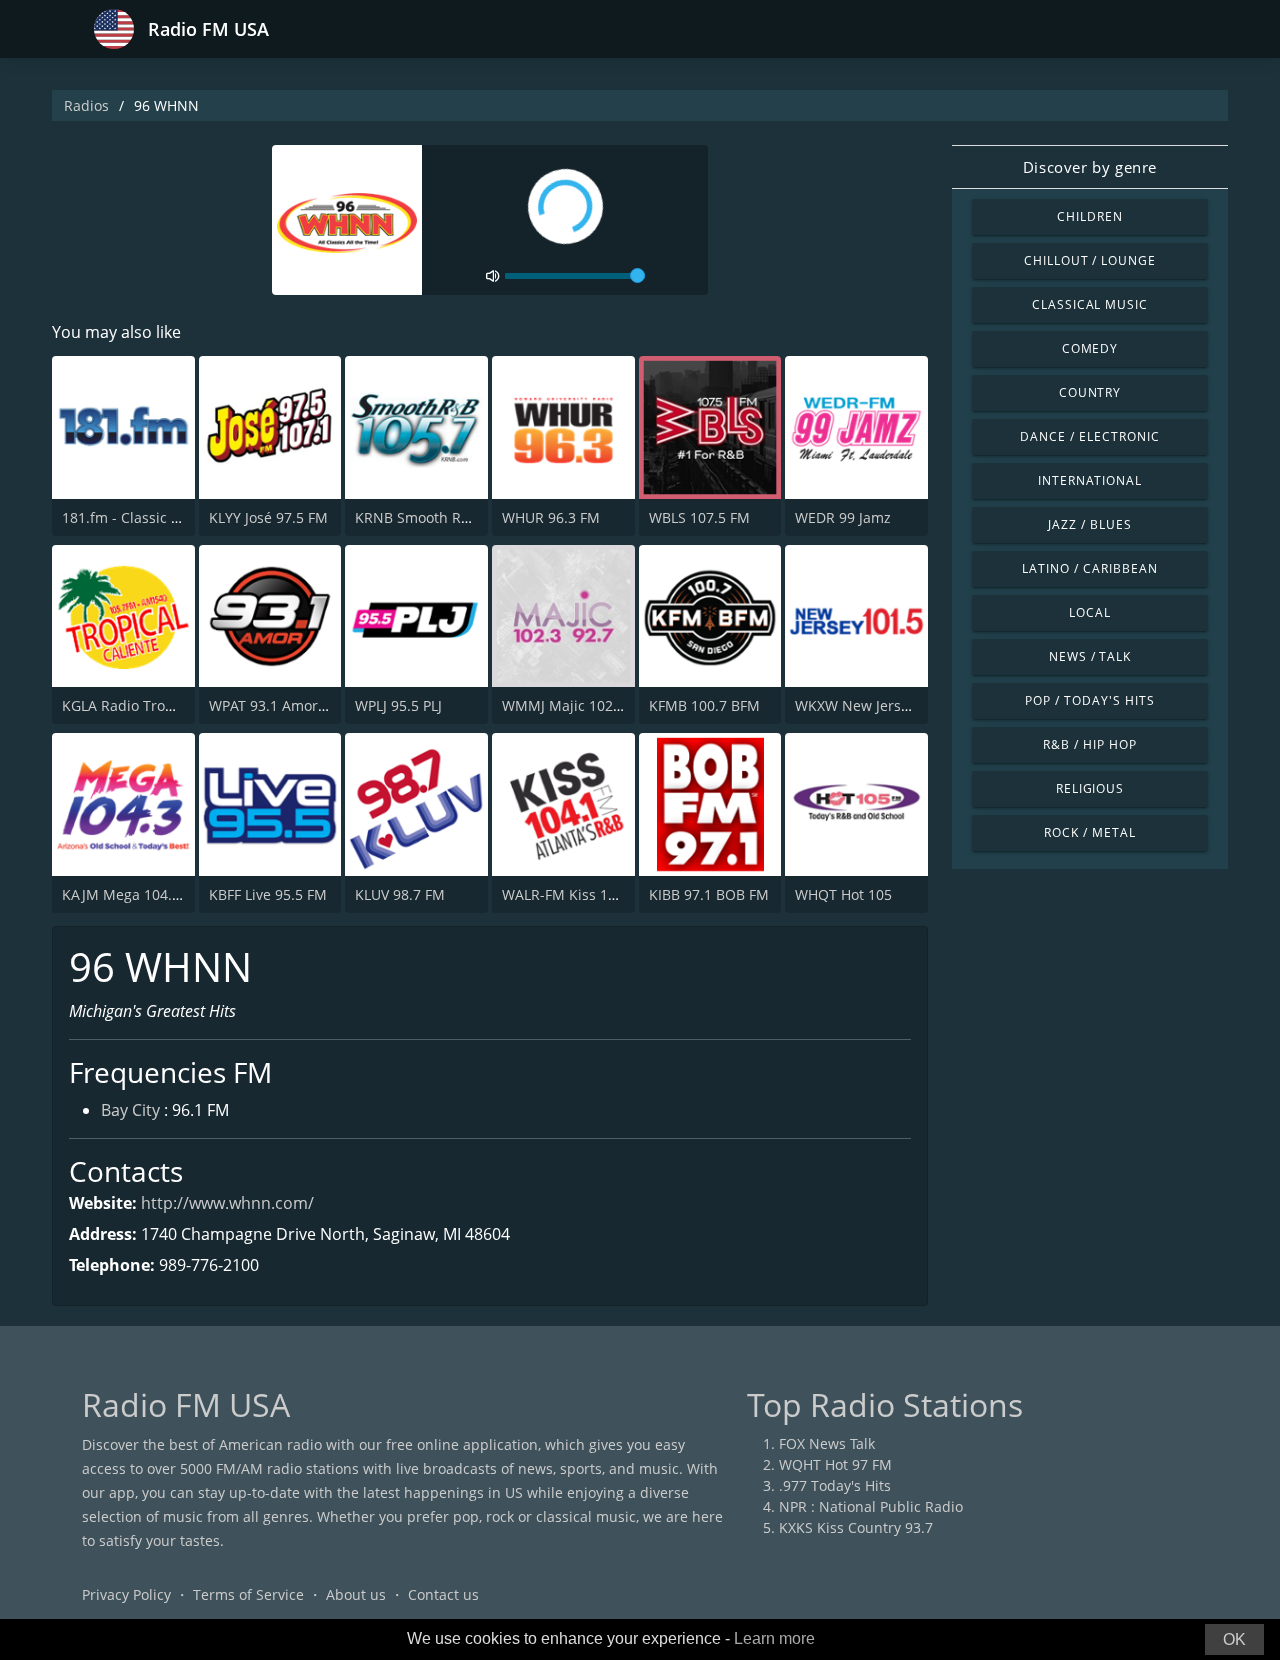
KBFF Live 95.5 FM (268, 894)
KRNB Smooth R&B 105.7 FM (449, 517)
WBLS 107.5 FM (699, 517)
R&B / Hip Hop (1089, 744)
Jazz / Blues (1090, 524)
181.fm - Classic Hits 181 (143, 517)
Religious (1090, 788)
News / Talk (1090, 656)
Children (1090, 216)
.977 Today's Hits (835, 1485)
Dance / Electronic (1089, 436)
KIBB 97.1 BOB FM (709, 894)
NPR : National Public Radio (871, 1506)
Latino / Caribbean (1089, 568)
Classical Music (1090, 304)
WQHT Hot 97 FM (835, 1464)
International (1090, 480)
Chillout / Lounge (1090, 260)
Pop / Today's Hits (1089, 700)
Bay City (130, 1110)
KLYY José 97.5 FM (268, 517)
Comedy (1090, 348)
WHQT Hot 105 (843, 894)
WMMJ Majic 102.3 (563, 705)
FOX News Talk (827, 1443)
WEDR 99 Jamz (843, 517)
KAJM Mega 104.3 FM (133, 894)
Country (1090, 392)
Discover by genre (1090, 167)
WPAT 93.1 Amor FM (275, 705)
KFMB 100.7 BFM (704, 705)
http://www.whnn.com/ (227, 1203)
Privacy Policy (126, 1594)
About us (356, 1594)
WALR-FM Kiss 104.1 (569, 894)
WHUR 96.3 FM (551, 517)
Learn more (774, 1638)
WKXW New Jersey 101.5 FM (887, 705)
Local (1090, 612)
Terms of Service (248, 1594)
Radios (86, 105)
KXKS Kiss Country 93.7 (856, 1527)
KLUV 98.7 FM (400, 894)
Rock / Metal (1090, 832)
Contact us (443, 1594)
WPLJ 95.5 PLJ (398, 705)
